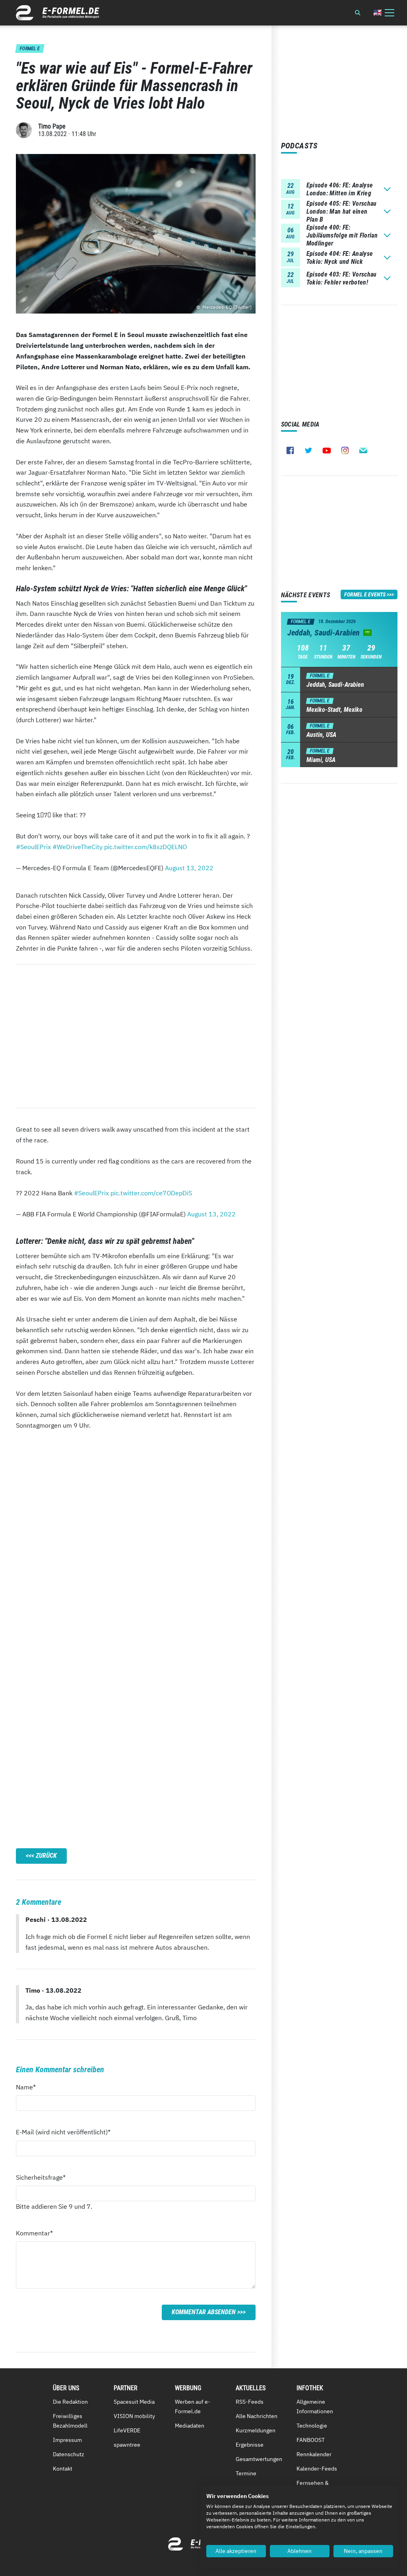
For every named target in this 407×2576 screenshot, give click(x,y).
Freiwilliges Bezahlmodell (70, 2421)
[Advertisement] (136, 1036)
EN (378, 13)
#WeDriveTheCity (78, 847)
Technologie (312, 2426)
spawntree (127, 2445)
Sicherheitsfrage (41, 2177)
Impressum (67, 2440)
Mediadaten (190, 2426)
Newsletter (363, 450)
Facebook (290, 450)
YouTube (327, 450)
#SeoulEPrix (33, 847)
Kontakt (63, 2469)
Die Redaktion (70, 2402)
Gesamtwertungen (259, 2459)
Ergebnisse (250, 2445)
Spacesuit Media (134, 2402)
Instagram (345, 450)
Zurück (46, 1856)
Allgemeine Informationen (315, 2406)
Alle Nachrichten (257, 2416)
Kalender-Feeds (317, 2469)
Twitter (308, 450)
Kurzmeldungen (256, 2430)
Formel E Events (365, 594)
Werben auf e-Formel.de (193, 2406)
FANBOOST (311, 2440)
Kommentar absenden (204, 2312)
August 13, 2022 (189, 868)
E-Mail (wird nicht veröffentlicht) (63, 2132)
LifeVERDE (127, 2430)
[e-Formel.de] (58, 13)
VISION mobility (134, 2416)
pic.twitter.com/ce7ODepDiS (151, 1193)
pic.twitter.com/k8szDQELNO (145, 847)
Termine (246, 2473)
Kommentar (34, 2233)
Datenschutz (69, 2454)
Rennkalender (314, 2454)
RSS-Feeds (250, 2402)
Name (30, 2087)
